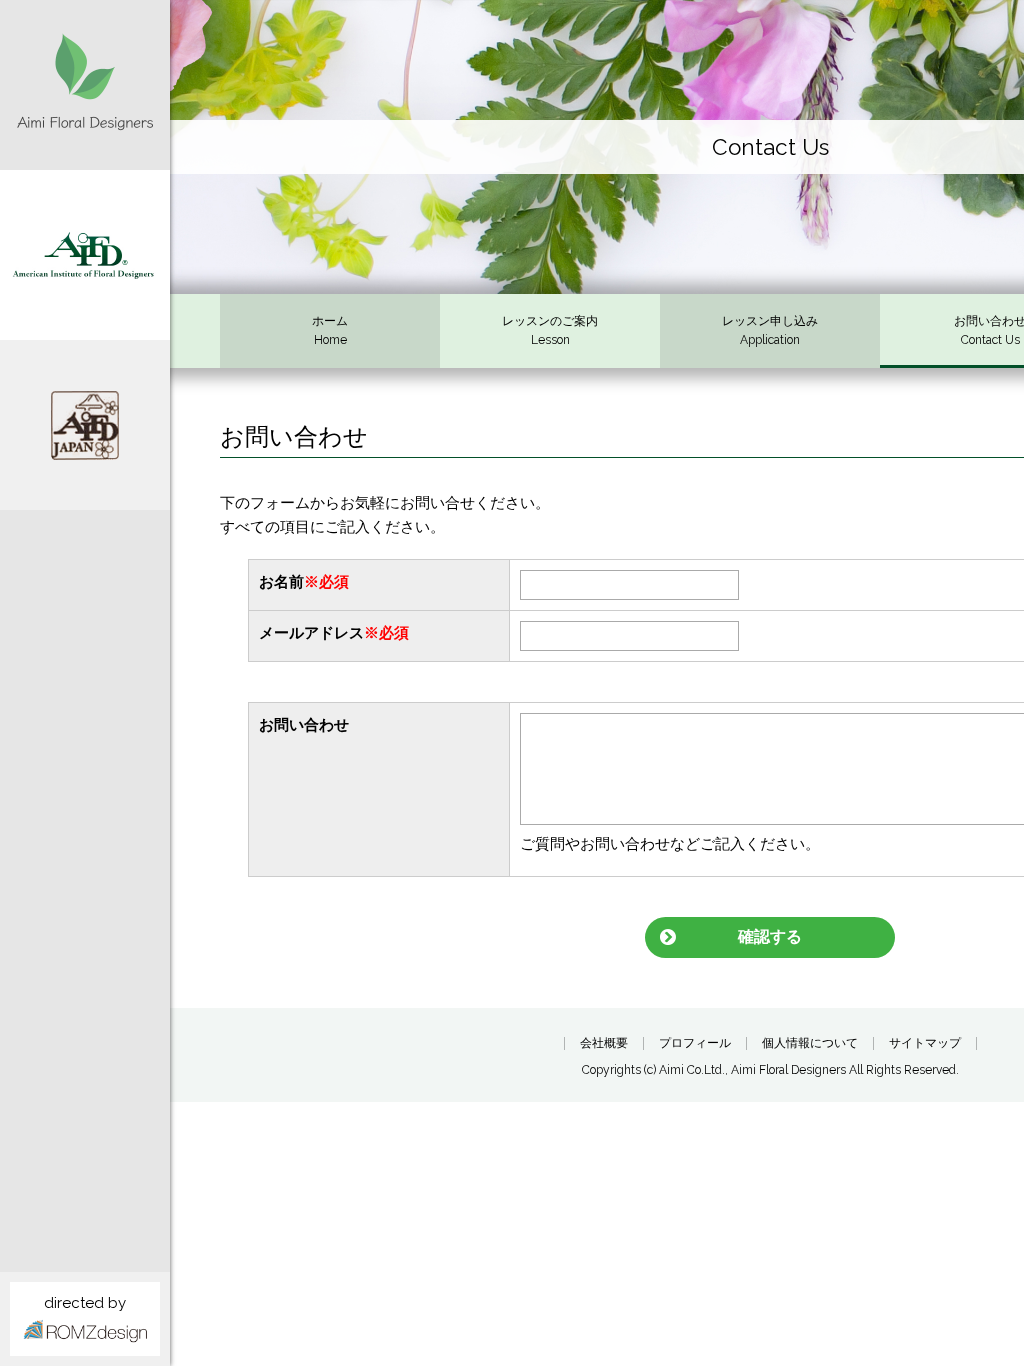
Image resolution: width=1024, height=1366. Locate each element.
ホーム (330, 330)
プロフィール (695, 1043)
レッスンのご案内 (550, 330)
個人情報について (810, 1043)
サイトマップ (925, 1043)
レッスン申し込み (770, 330)
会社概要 (604, 1043)
